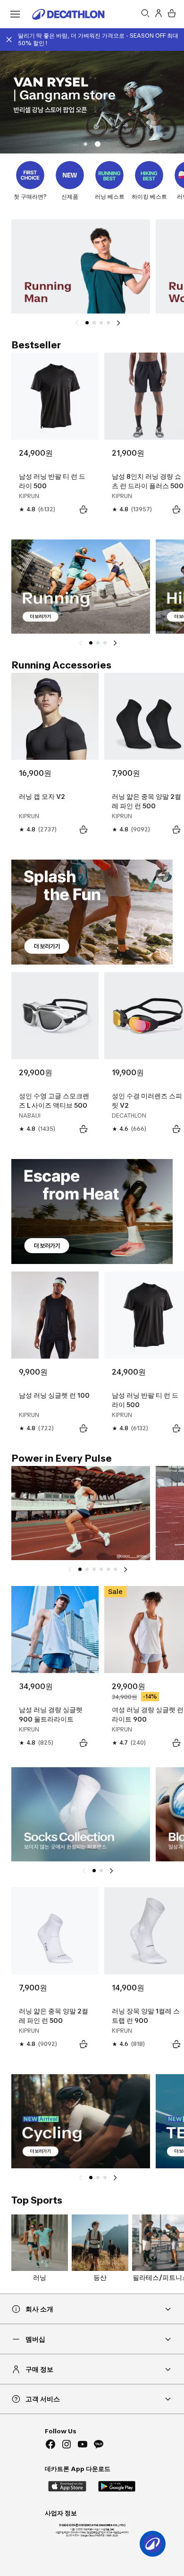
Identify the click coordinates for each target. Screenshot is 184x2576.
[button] (85, 144)
